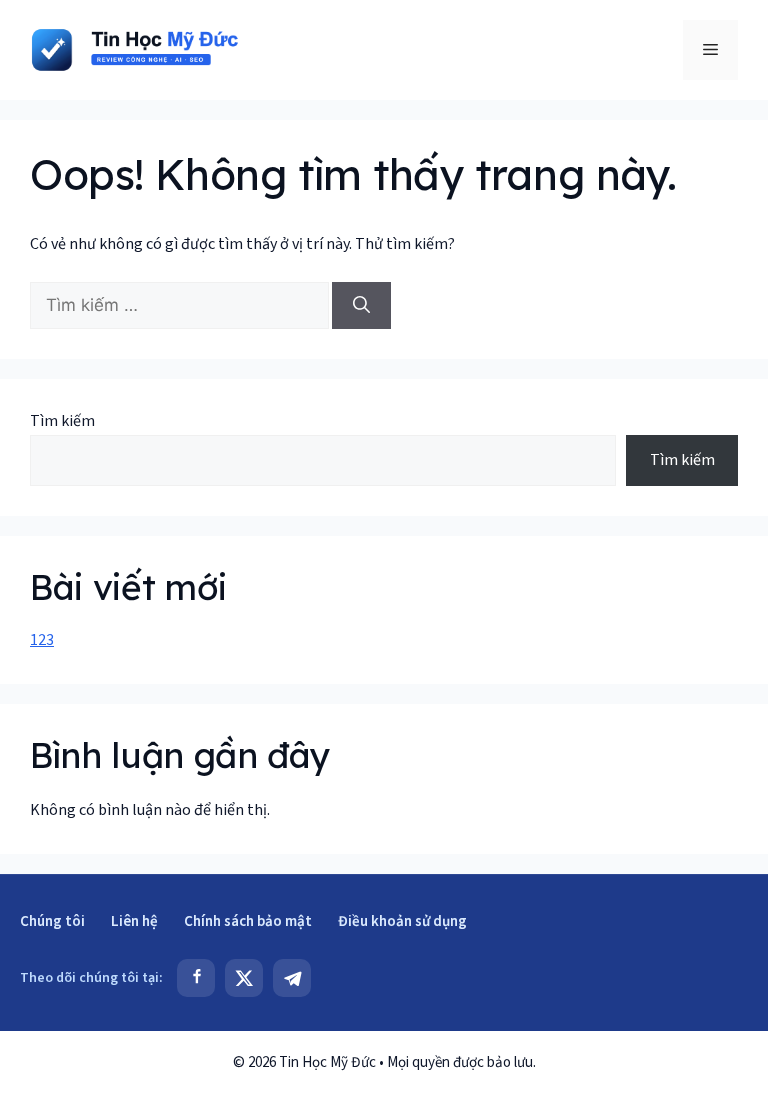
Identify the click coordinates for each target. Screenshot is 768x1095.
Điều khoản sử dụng (402, 921)
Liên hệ (134, 921)
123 (42, 640)
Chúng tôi (52, 921)
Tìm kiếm (62, 421)
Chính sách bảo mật (248, 921)
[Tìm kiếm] (361, 306)
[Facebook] (196, 978)
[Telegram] (292, 978)
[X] (244, 978)
